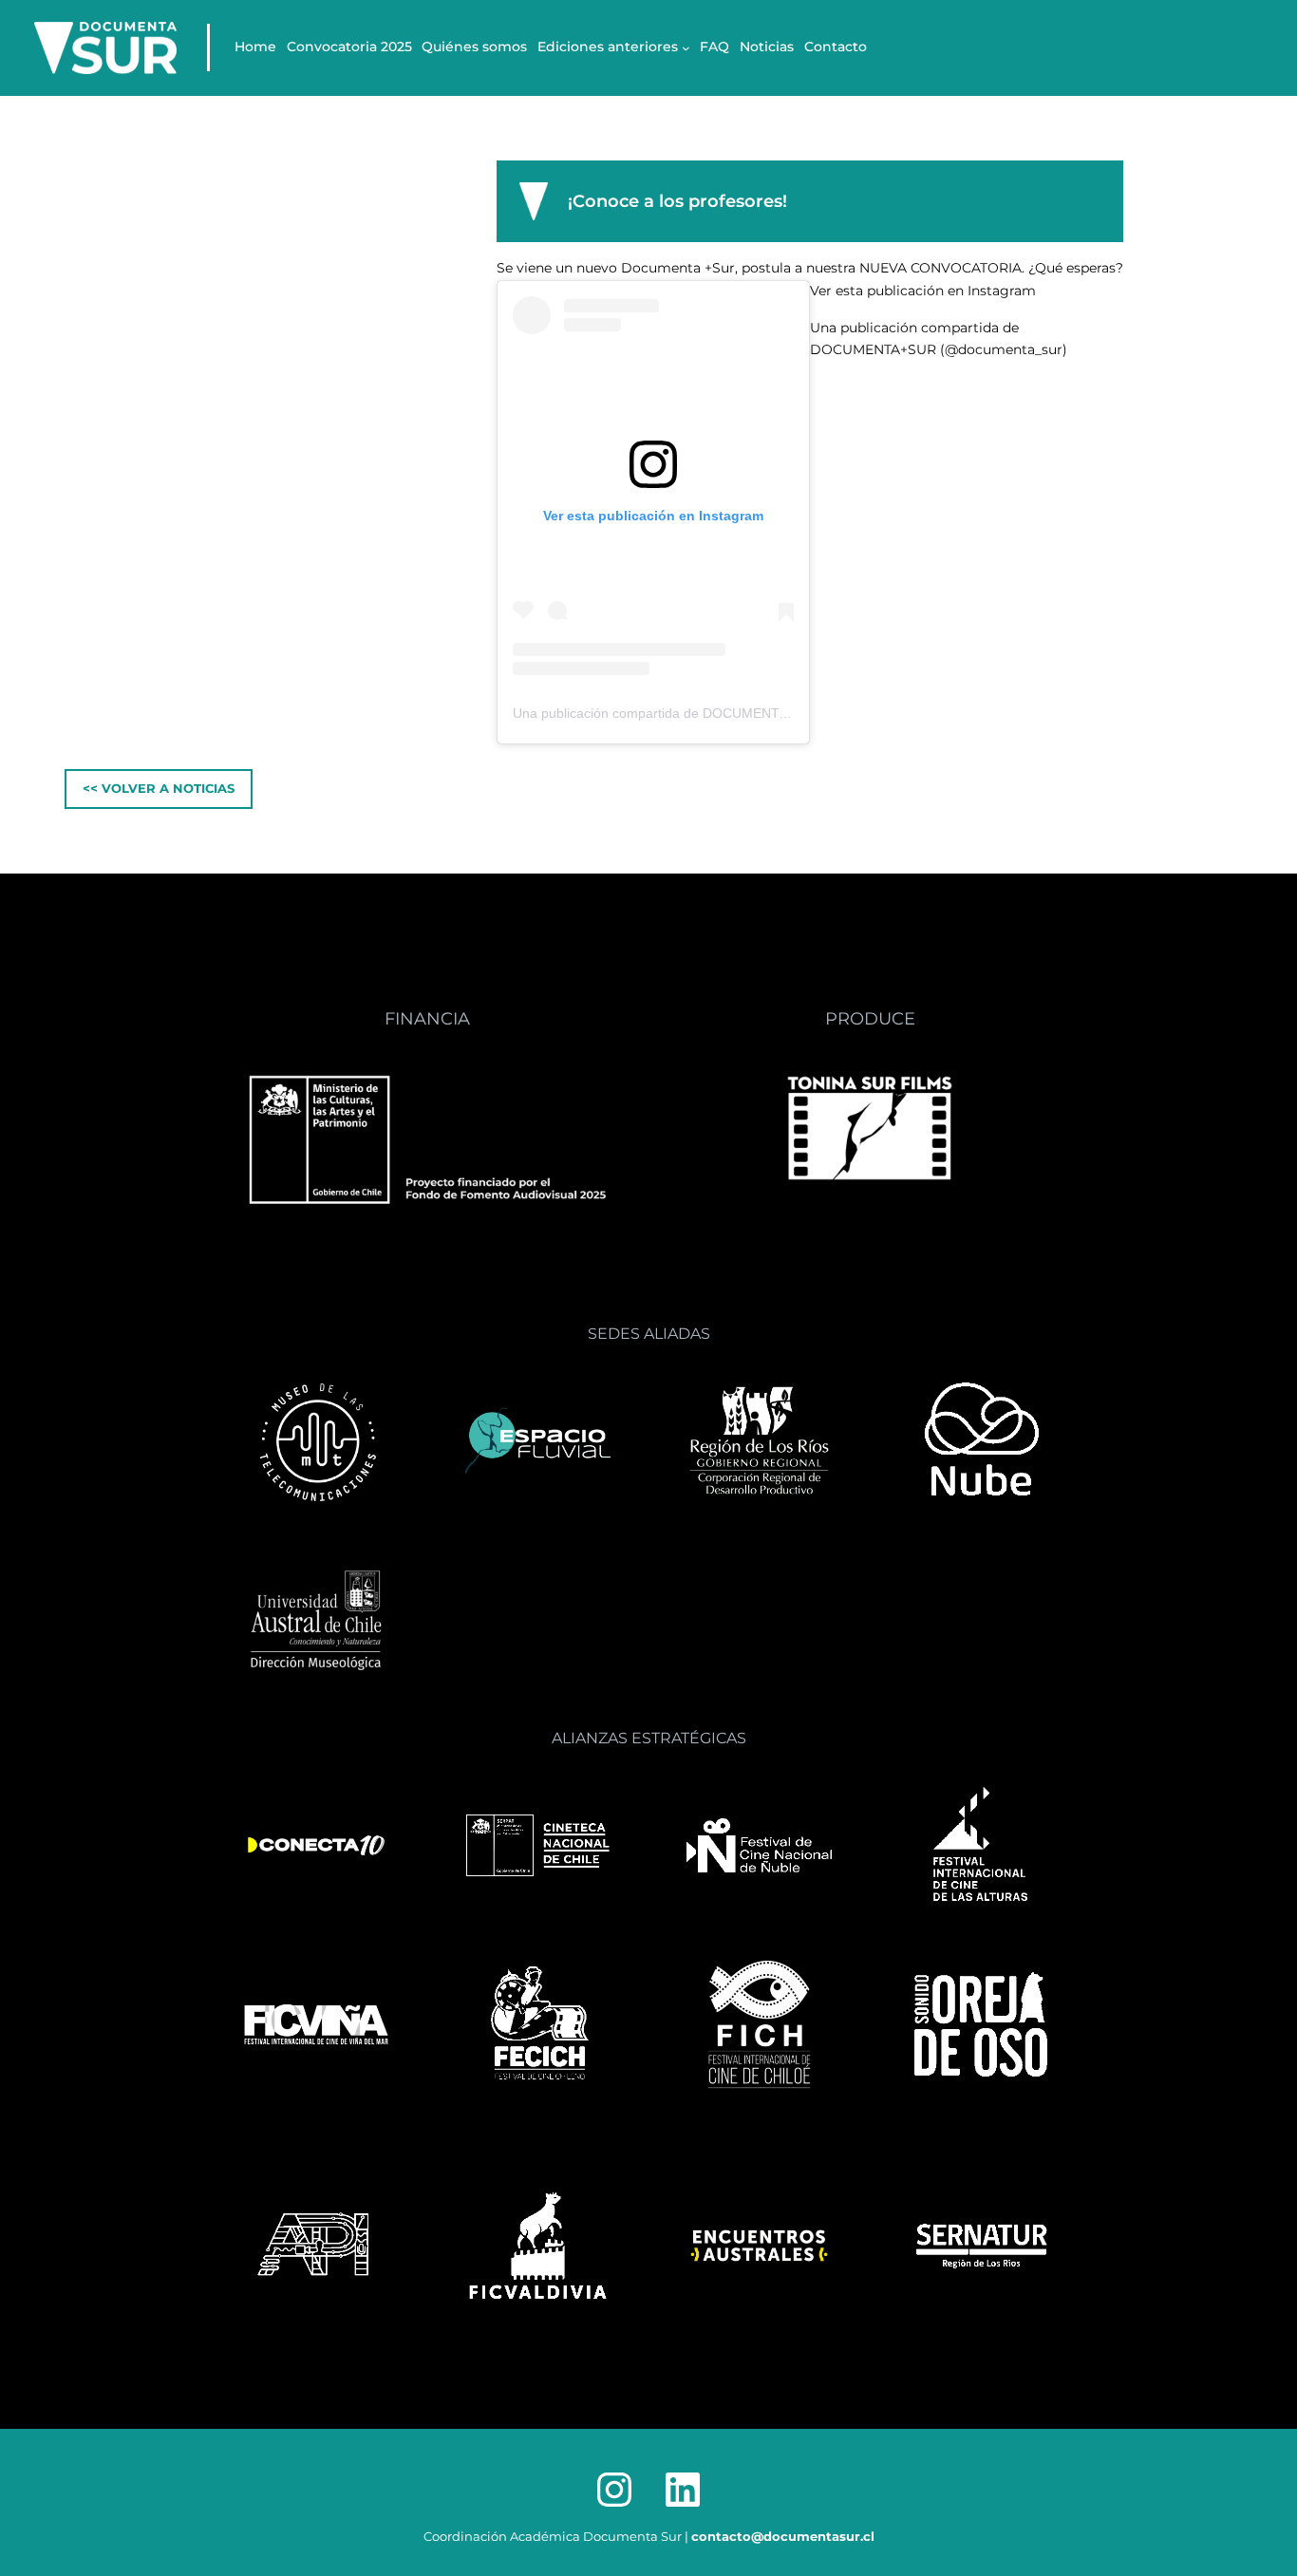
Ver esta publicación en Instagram (923, 291)
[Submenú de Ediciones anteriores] (686, 48)
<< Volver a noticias (159, 789)
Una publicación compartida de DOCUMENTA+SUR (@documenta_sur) (728, 713)
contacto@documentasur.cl (783, 2537)
